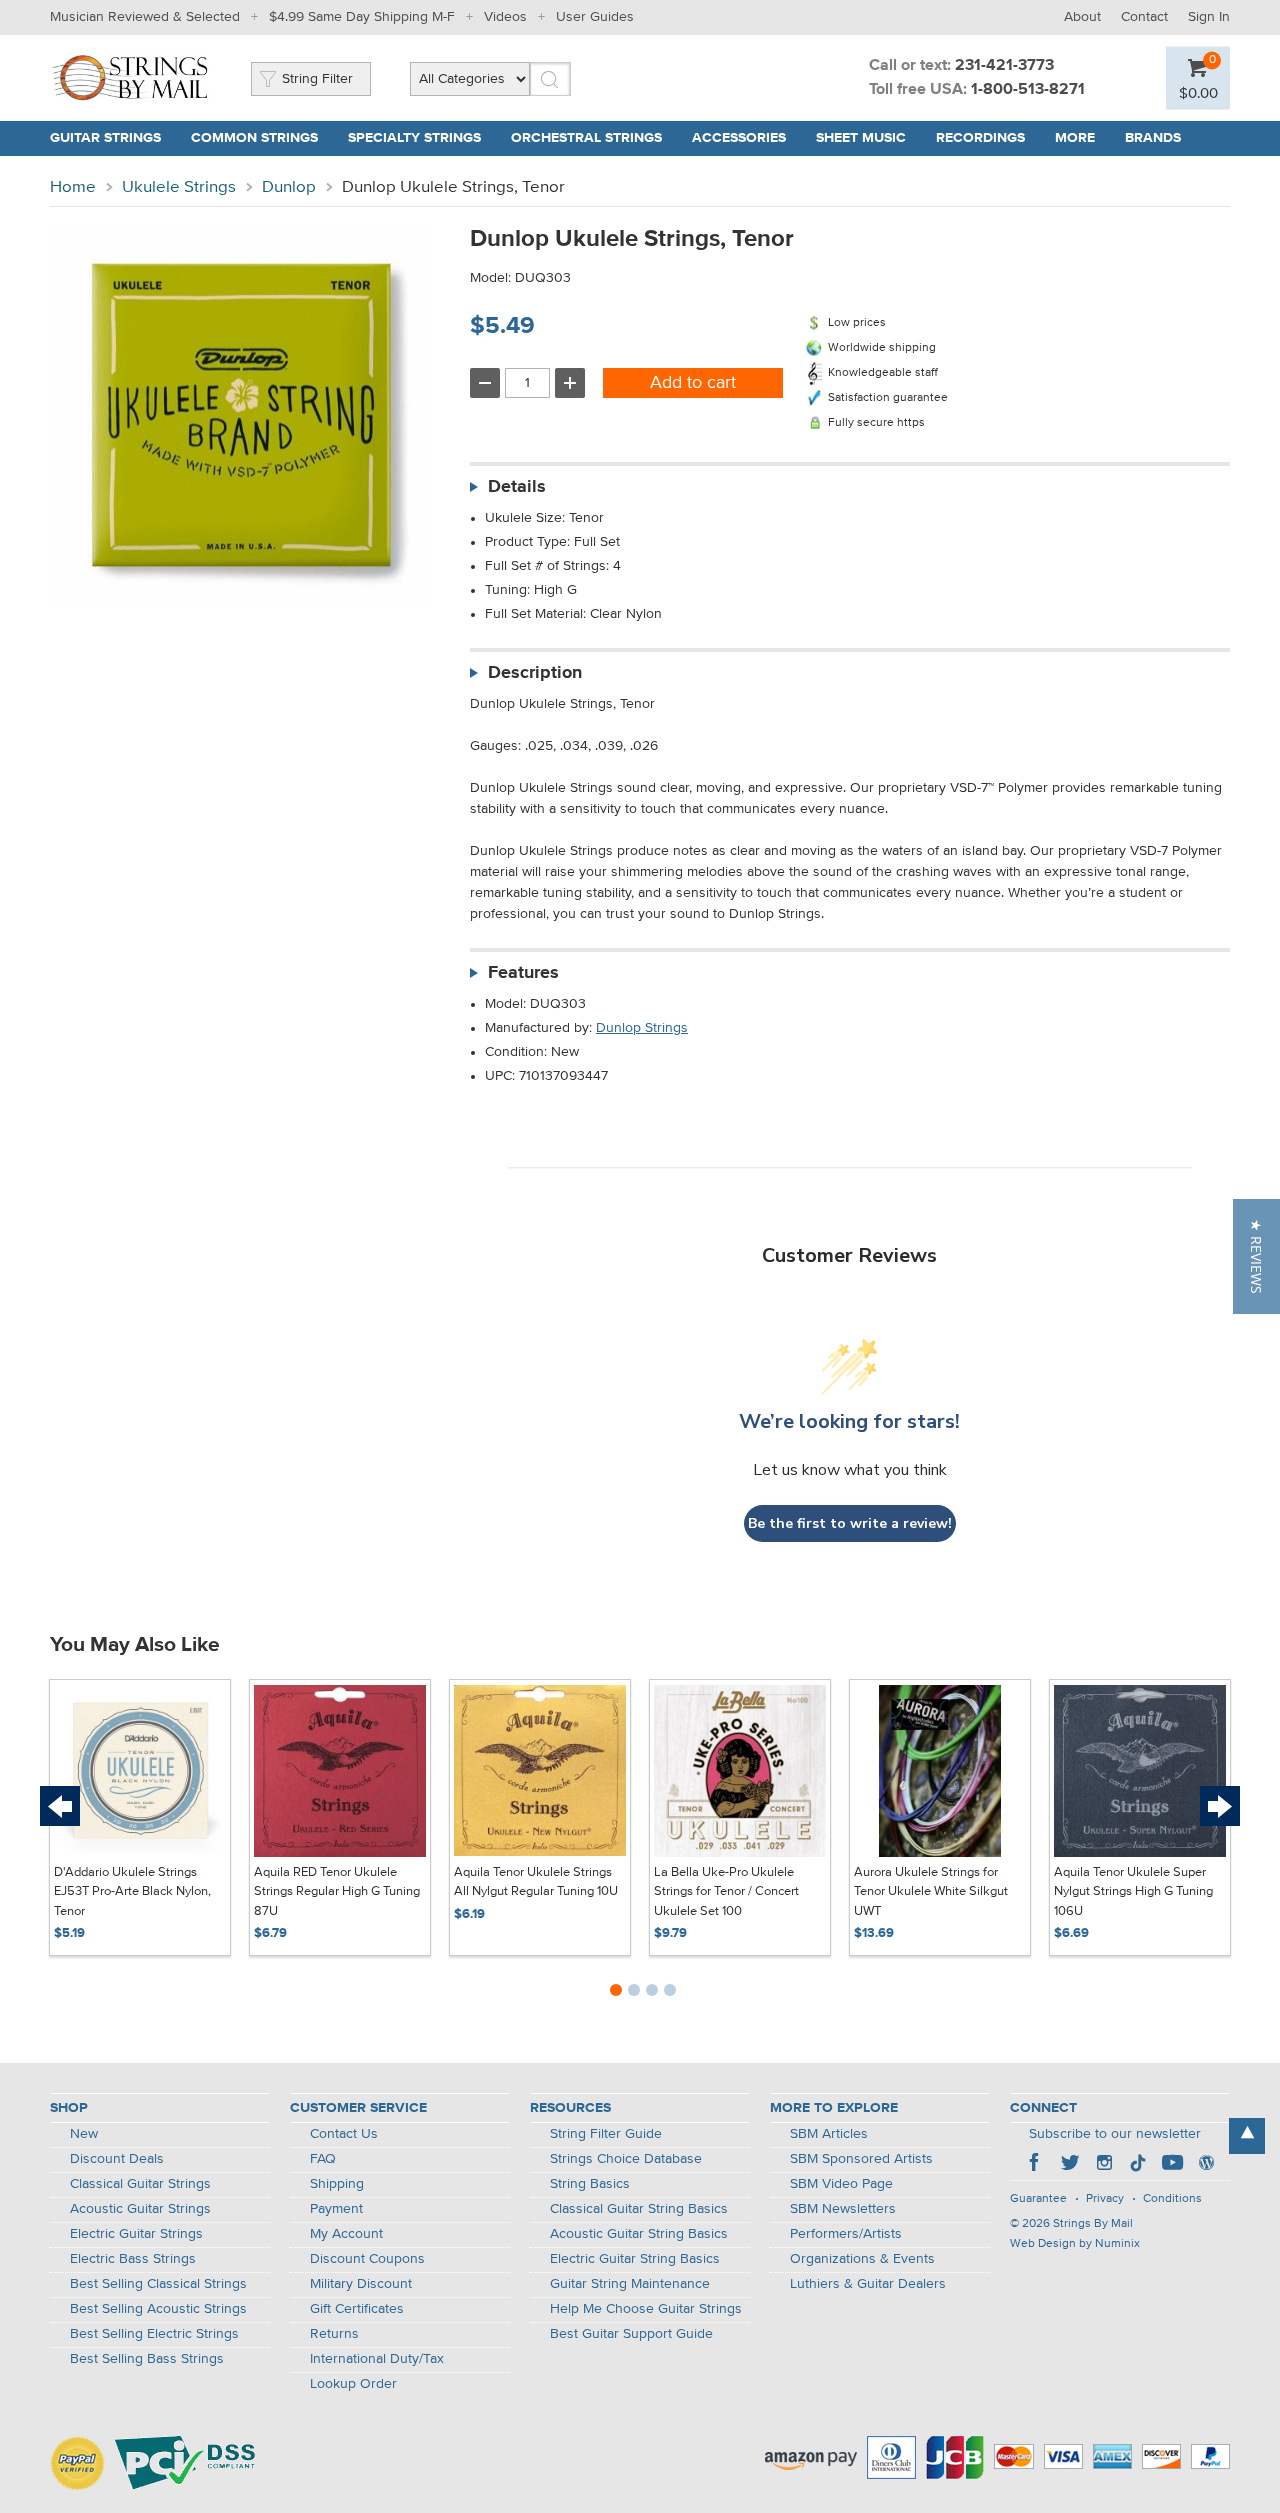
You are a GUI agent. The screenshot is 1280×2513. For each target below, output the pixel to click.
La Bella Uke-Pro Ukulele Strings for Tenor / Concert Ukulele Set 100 (726, 1892)
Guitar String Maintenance (630, 2284)
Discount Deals (117, 2159)
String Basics (590, 2184)
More (1075, 138)
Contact (1144, 17)
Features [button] (523, 973)
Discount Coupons (367, 2259)
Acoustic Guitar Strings (140, 2209)
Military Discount (361, 2284)
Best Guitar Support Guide (631, 2334)
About (1082, 17)
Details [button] (517, 487)
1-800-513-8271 (1028, 90)
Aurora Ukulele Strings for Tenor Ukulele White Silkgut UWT (931, 1892)
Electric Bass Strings (133, 2259)
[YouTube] (1172, 2165)
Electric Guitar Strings (136, 2234)
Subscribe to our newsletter (1115, 2134)
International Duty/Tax (377, 2359)
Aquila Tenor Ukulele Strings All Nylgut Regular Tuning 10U (536, 1882)
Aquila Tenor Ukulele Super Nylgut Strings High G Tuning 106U (1133, 1892)
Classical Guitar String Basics (639, 2209)
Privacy (1105, 2199)
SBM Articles (829, 2134)
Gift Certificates (357, 2309)
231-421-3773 (1004, 66)
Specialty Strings (414, 138)
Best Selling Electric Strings (154, 2334)
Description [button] (535, 673)
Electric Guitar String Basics (635, 2259)
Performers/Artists (846, 2234)
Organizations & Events (862, 2259)
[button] (1256, 1256)
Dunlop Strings (642, 1028)
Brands (1153, 138)
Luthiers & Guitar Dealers (868, 2284)
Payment (336, 2209)
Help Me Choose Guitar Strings (646, 2309)
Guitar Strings (105, 138)
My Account (346, 2234)
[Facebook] (1036, 2165)
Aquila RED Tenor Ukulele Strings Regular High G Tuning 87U (337, 1892)
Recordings (980, 138)
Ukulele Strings (179, 187)
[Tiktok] (1138, 2165)
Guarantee (1038, 2199)
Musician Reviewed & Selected (145, 17)
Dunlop (289, 187)
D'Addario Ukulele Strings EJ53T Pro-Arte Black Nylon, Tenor (132, 1892)
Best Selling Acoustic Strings (158, 2309)
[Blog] (1206, 2165)
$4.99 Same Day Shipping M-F (362, 17)
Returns (334, 2334)
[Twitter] (1070, 2165)
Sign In (1209, 17)
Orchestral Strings (586, 138)
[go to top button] (1247, 2136)
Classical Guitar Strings (140, 2184)
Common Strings (254, 138)
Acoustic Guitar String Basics (639, 2234)
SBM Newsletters (843, 2209)
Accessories (739, 138)
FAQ (323, 2159)
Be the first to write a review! (850, 1523)
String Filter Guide (606, 2134)
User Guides (595, 17)
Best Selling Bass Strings (147, 2359)
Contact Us (344, 2134)
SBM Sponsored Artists (861, 2159)
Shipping (337, 2184)
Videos (505, 17)
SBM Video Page (841, 2184)
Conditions (1172, 2199)
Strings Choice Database (626, 2159)
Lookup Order (353, 2384)
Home (73, 187)
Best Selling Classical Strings (158, 2284)
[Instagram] (1104, 2165)
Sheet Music (861, 138)
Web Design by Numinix (1075, 2244)
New (84, 2134)
